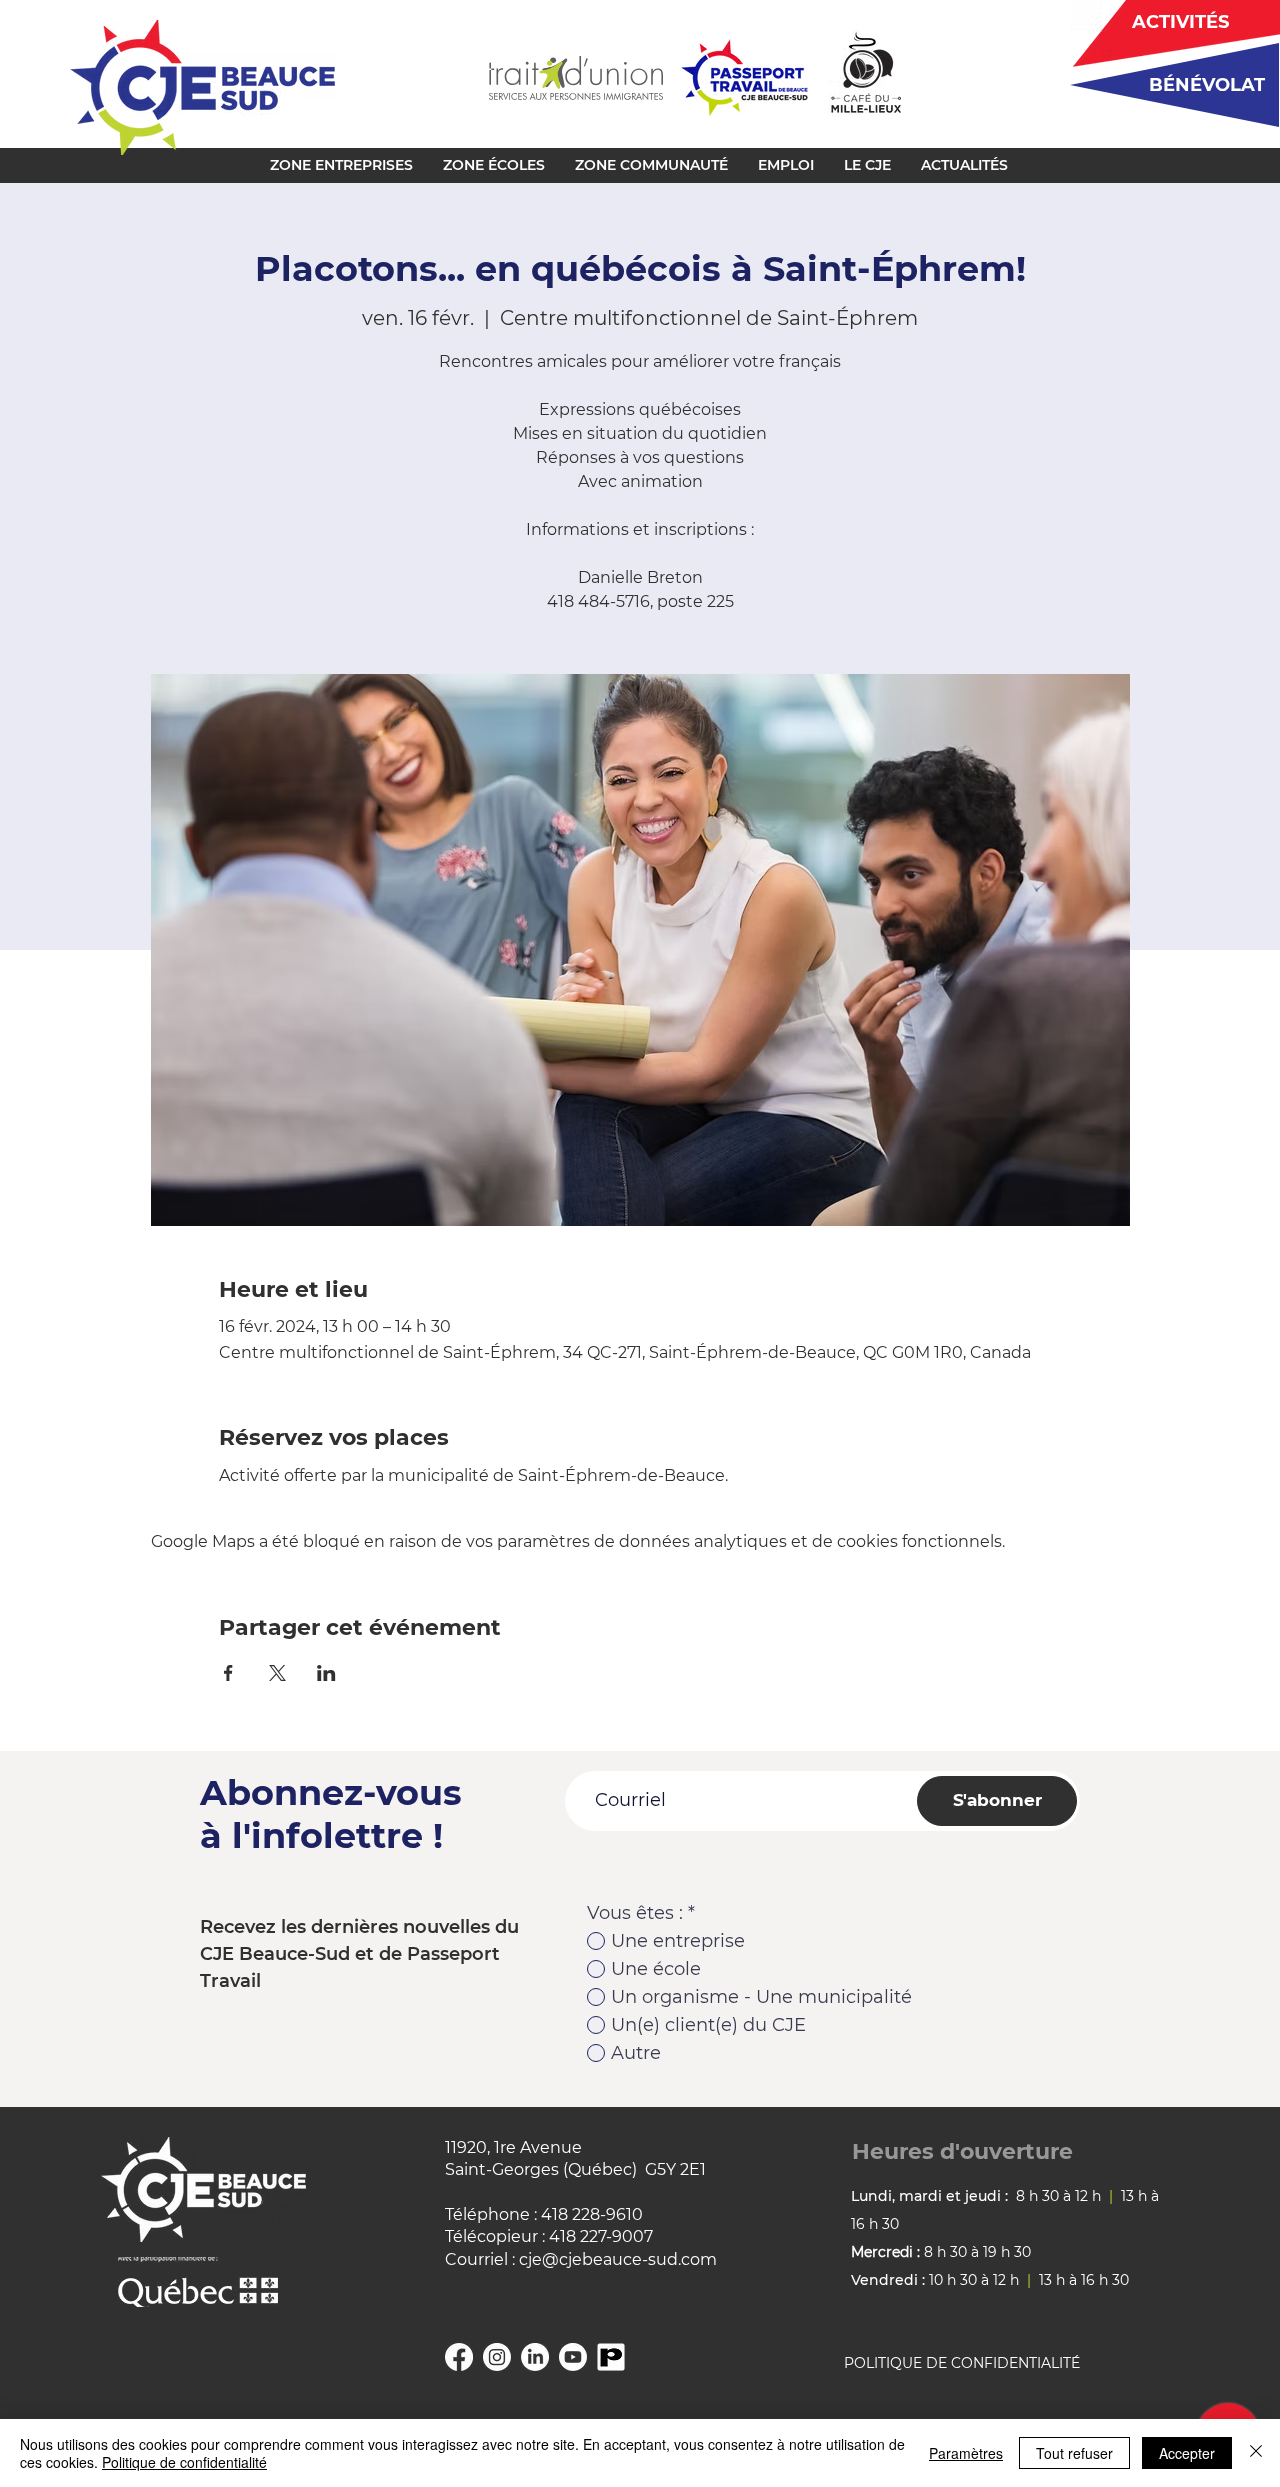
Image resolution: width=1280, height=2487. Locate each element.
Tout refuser (1074, 2453)
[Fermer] (1256, 2453)
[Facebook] (459, 2357)
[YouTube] (573, 2357)
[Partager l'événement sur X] (277, 1673)
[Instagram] (497, 2357)
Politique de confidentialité (184, 2462)
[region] (1167, 84)
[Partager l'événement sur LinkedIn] (326, 1673)
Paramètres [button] (966, 2453)
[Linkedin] (535, 2357)
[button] (341, 165)
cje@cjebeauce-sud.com (618, 2259)
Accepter (1187, 2453)
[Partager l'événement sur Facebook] (228, 1673)
